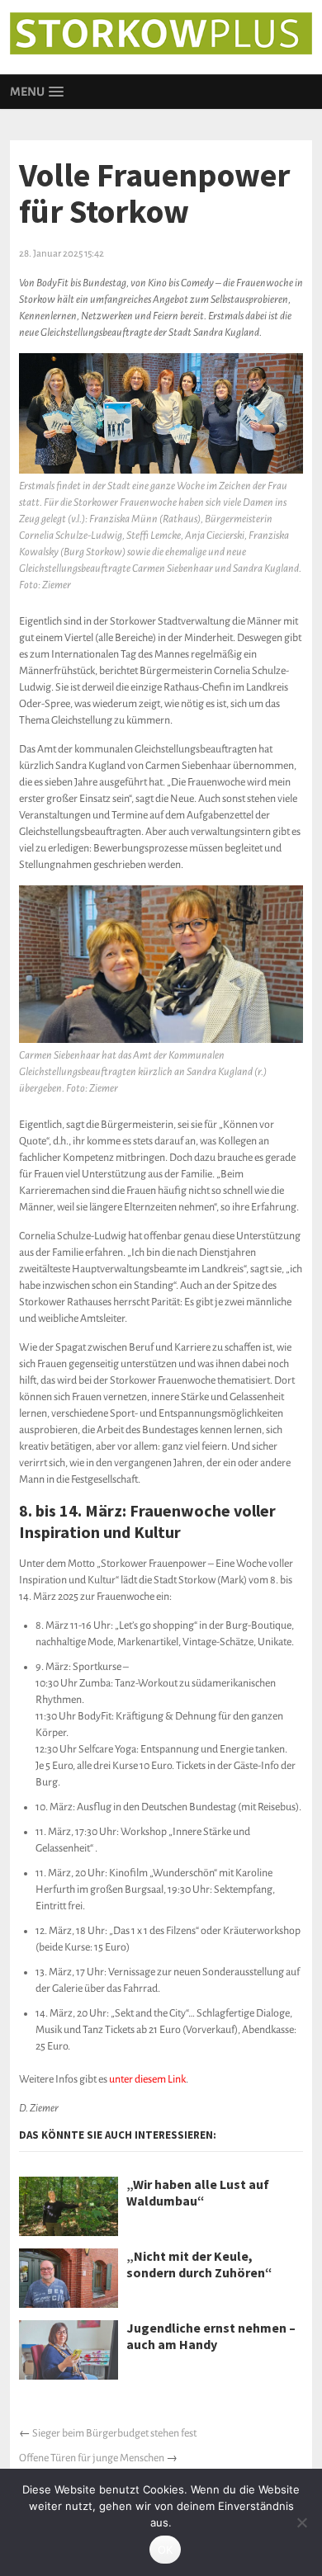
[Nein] (301, 2522)
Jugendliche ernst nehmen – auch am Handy (211, 2336)
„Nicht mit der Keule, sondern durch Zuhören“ (199, 2264)
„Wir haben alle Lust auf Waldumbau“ (198, 2192)
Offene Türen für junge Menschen (92, 2458)
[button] (36, 92)
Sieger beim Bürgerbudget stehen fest (114, 2433)
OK (166, 2550)
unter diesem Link (147, 2079)
